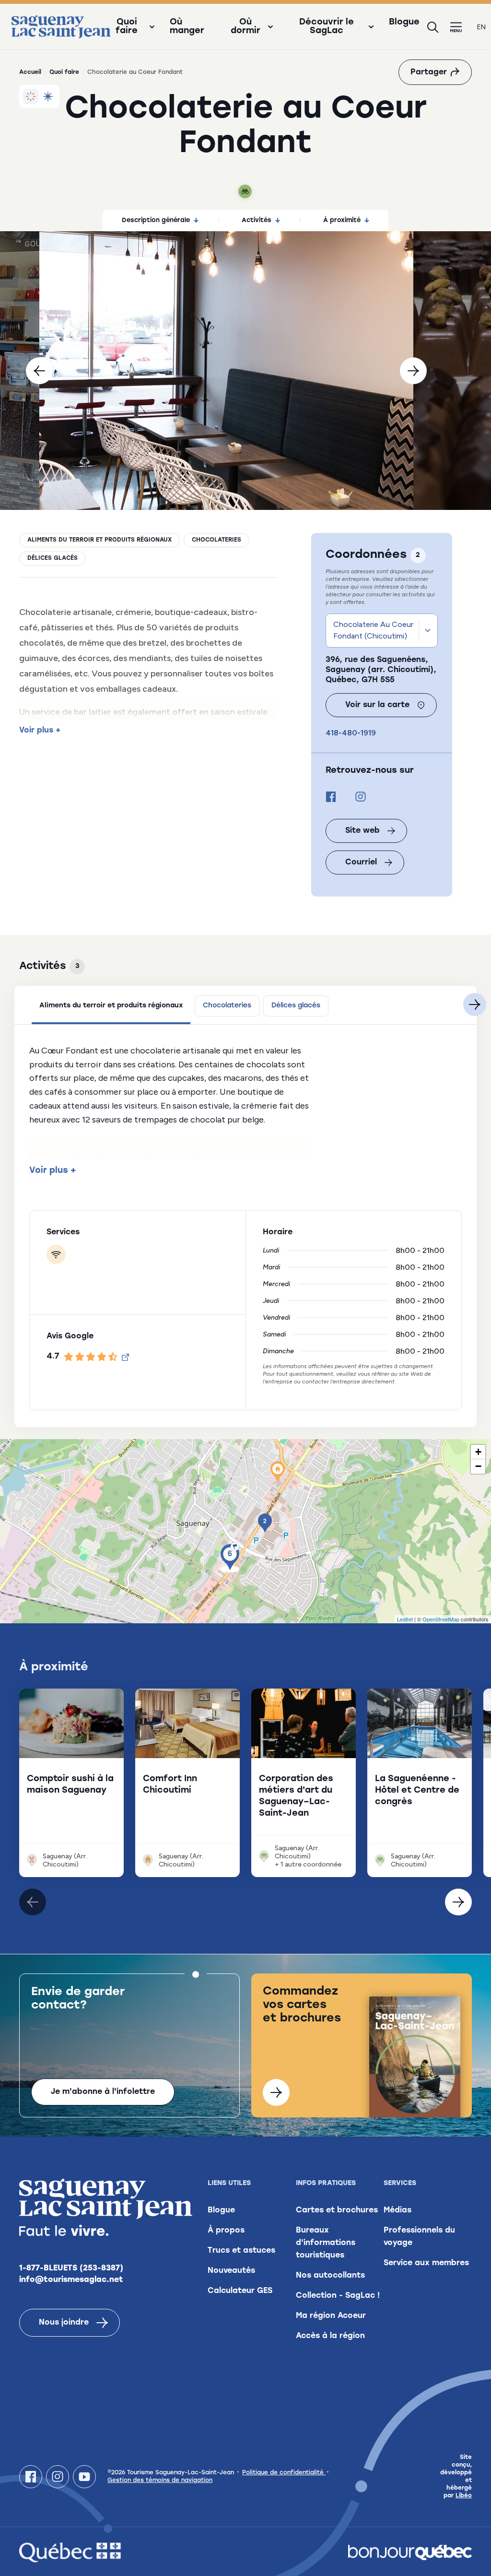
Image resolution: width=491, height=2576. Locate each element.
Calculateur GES (240, 2291)
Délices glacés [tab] (296, 1006)
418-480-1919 (351, 733)
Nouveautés (231, 2271)
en (481, 27)
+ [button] (478, 1452)
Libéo (464, 2496)
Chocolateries (216, 540)
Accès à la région (330, 2336)
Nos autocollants (330, 2276)
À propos (226, 2231)
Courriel (361, 863)
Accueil (30, 72)
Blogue (404, 23)
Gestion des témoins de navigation (160, 2481)
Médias (397, 2210)
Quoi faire (64, 72)
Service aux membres (426, 2263)
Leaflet (405, 1619)
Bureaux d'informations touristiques (326, 2243)
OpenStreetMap (441, 1619)
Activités (257, 220)
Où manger (187, 27)
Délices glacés (53, 558)
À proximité (342, 220)
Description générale (156, 220)
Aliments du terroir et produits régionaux (99, 540)
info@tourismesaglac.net (71, 2280)
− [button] (478, 1466)
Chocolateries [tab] (227, 1006)
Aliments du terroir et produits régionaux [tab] (111, 1006)
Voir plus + (40, 731)
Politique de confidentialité (284, 2473)
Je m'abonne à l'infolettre (103, 2092)
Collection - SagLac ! (338, 2296)
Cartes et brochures (337, 2210)
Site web (362, 831)
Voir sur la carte (377, 705)
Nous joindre (64, 2323)
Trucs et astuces (241, 2251)
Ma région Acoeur (331, 2316)
